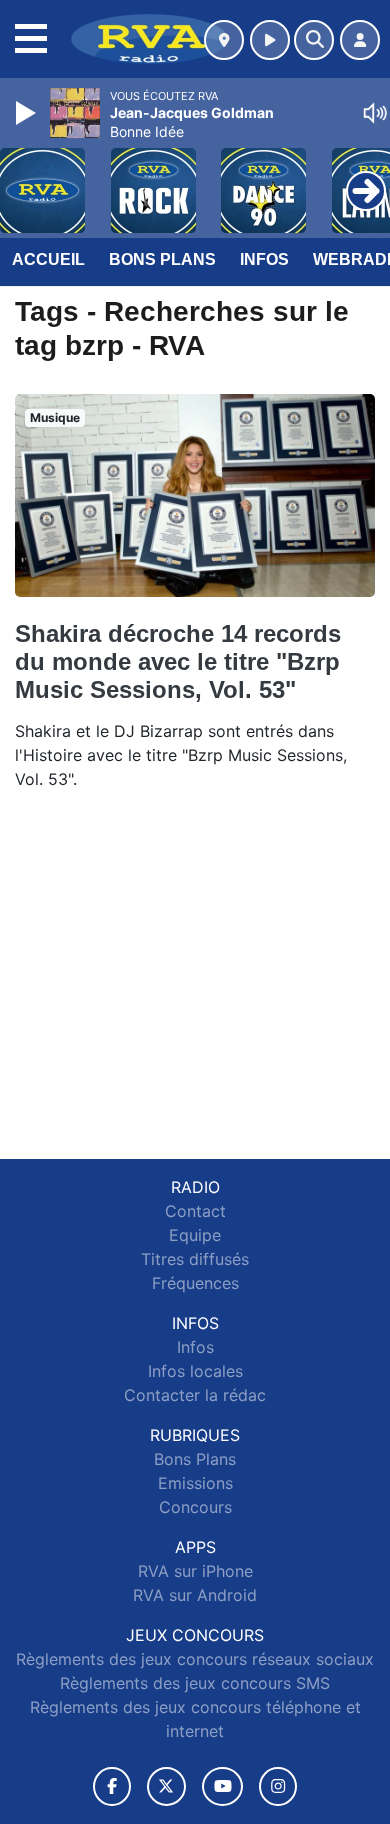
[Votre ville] (224, 40)
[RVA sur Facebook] (112, 1786)
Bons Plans (162, 259)
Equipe (195, 1235)
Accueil (48, 259)
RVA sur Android (195, 1595)
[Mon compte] (360, 40)
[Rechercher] (314, 40)
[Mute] (375, 113)
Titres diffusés (195, 1259)
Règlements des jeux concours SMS (195, 1683)
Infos (264, 259)
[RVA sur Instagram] (278, 1786)
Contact (195, 1211)
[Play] (28, 113)
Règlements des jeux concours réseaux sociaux (195, 1659)
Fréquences (195, 1283)
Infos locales (195, 1371)
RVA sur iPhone (195, 1571)
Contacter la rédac (195, 1395)
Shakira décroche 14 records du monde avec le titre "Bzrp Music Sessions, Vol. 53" (178, 661)
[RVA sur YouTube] (222, 1786)
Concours (195, 1507)
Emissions (195, 1483)
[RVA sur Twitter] (166, 1786)
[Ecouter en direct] (270, 40)
